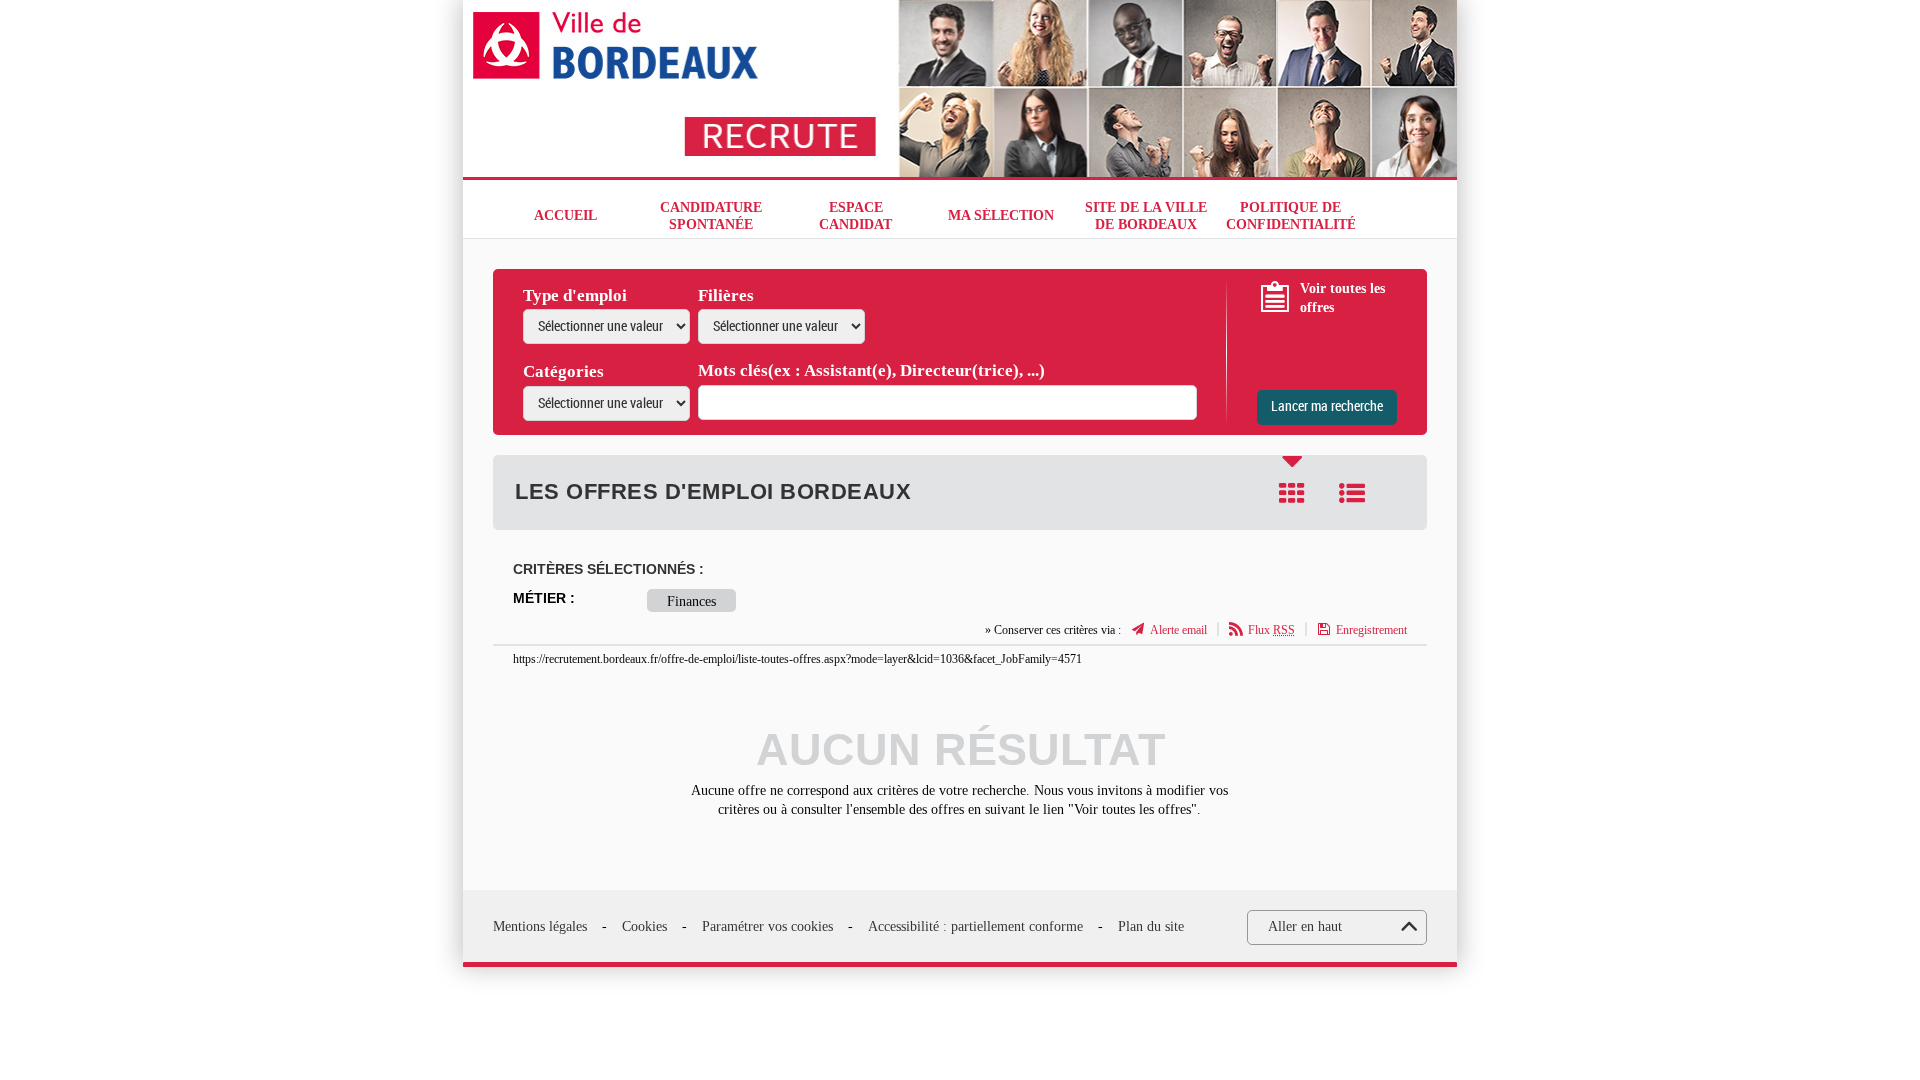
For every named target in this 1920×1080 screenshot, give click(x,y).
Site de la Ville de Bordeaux (1146, 216)
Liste (1352, 493)
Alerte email (1178, 630)
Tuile (1292, 493)
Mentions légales (540, 926)
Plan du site (1151, 926)
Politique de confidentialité (1290, 216)
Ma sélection (1001, 215)
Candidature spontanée (711, 216)
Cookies (644, 926)
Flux (1271, 630)
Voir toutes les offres (1342, 298)
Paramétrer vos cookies (767, 926)
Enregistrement (1371, 630)
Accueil (565, 215)
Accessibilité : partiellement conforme (975, 926)
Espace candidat (855, 216)
